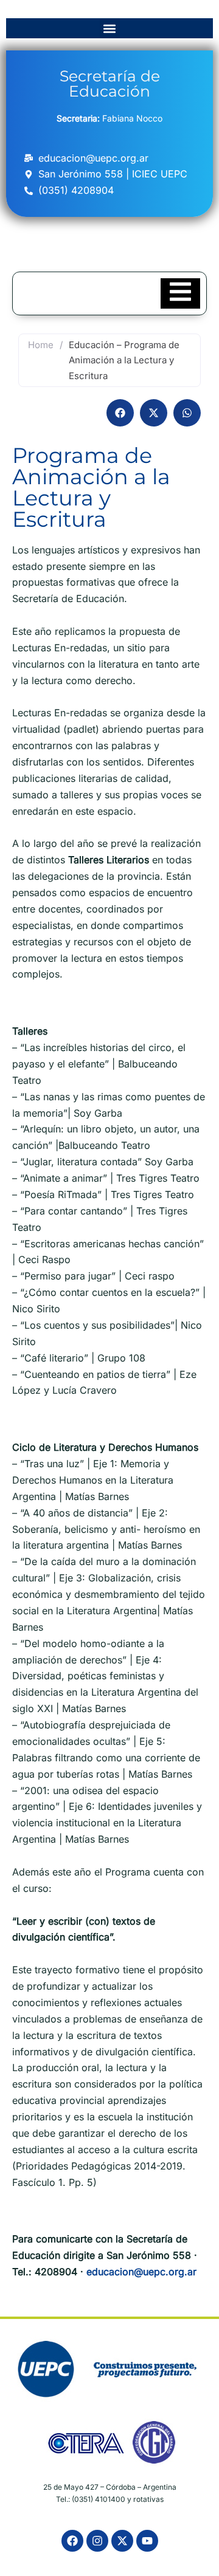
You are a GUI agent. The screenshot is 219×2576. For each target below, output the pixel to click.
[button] (110, 28)
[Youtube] (147, 2541)
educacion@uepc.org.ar (141, 2272)
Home (41, 345)
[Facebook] (72, 2541)
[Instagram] (97, 2541)
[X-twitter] (122, 2541)
